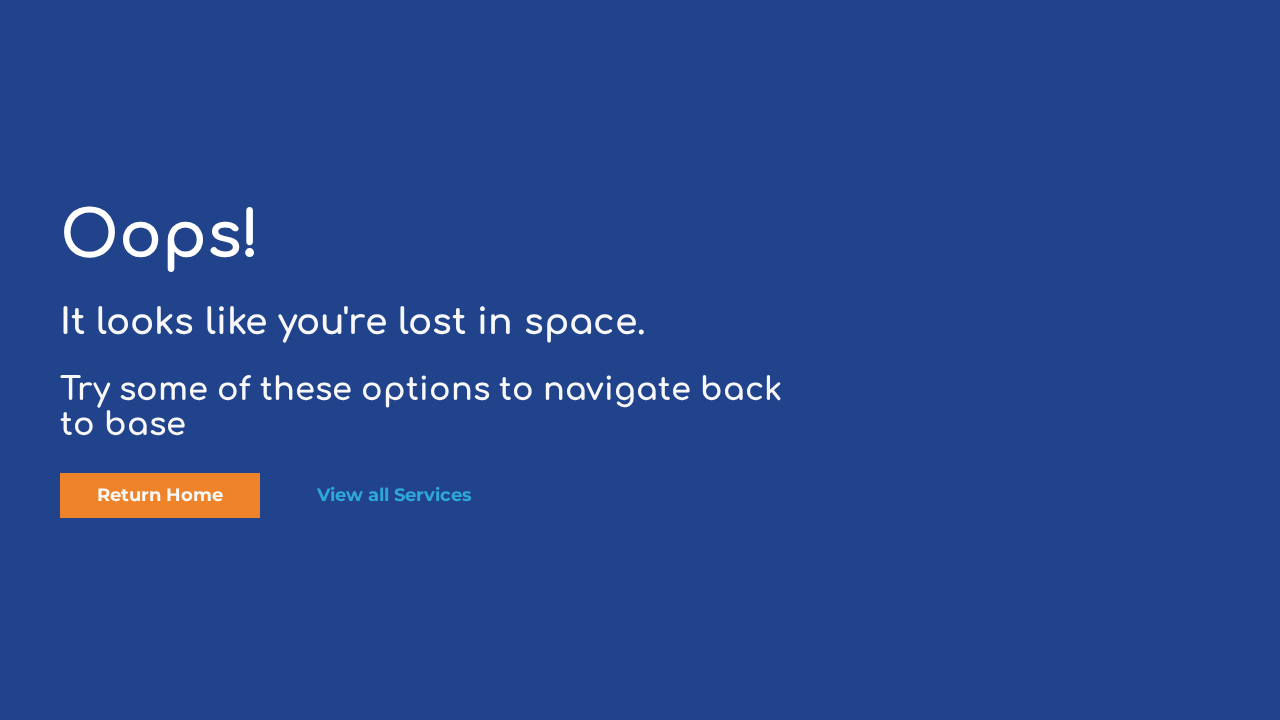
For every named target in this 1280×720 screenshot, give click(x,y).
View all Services (394, 495)
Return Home (160, 495)
